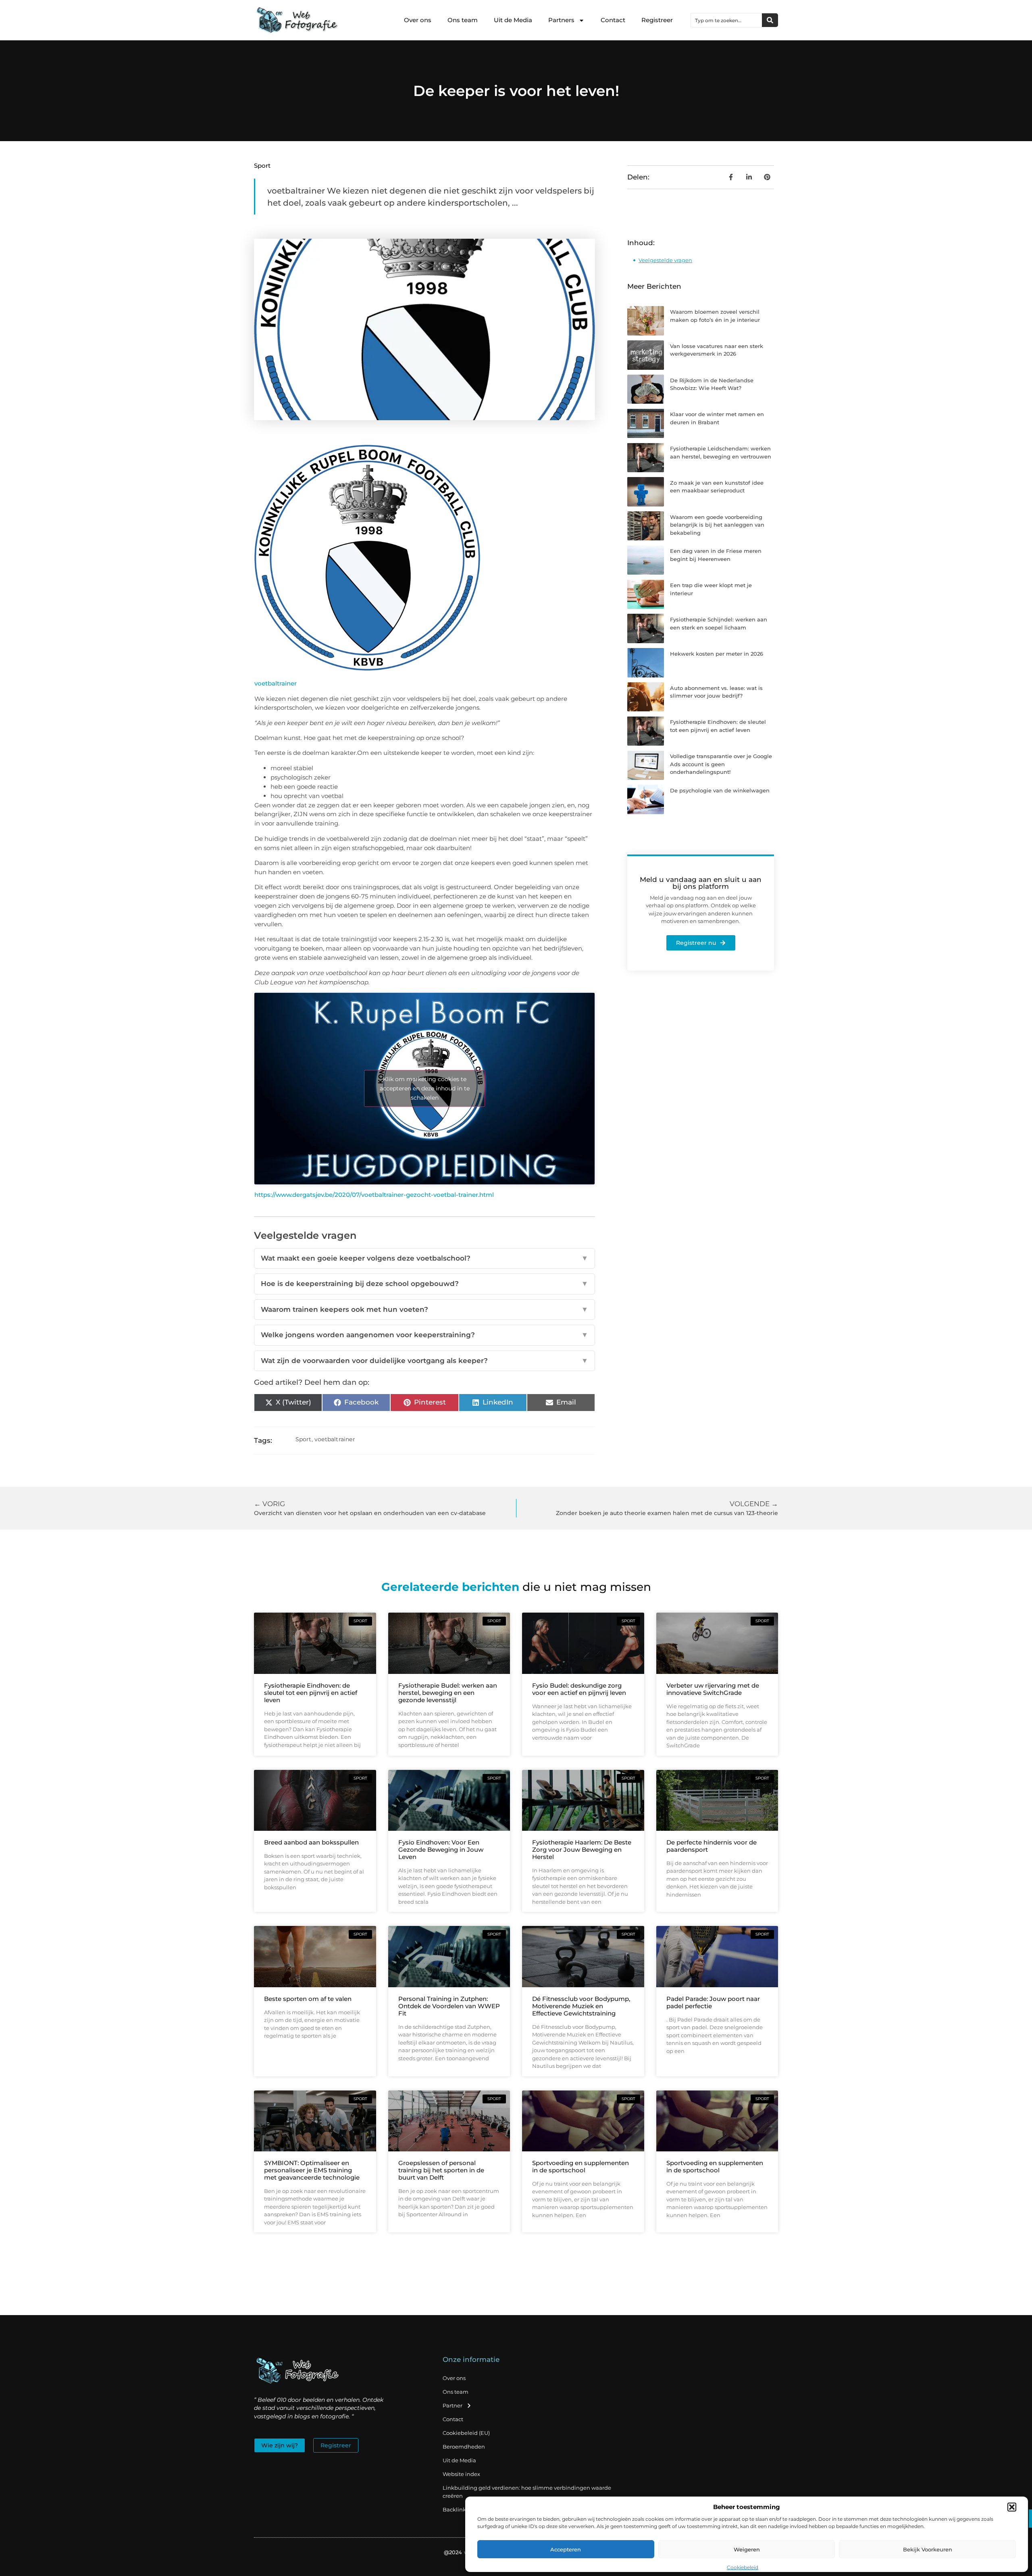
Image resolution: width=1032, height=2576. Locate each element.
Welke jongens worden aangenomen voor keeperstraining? (424, 1335)
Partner (453, 2405)
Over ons (418, 20)
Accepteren (566, 2549)
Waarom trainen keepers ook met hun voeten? (424, 1309)
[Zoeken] (770, 20)
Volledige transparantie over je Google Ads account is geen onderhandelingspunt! (721, 764)
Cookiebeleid (743, 2567)
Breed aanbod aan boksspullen (311, 1842)
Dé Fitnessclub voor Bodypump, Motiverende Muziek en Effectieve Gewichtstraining (581, 2006)
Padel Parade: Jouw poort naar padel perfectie (713, 2002)
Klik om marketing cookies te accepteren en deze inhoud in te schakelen (425, 1088)
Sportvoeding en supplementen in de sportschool (580, 2166)
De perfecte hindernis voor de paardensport (712, 1846)
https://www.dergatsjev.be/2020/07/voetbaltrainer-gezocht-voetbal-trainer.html (374, 1195)
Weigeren (747, 2549)
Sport (262, 166)
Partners (561, 20)
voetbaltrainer (276, 683)
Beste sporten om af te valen (308, 1999)
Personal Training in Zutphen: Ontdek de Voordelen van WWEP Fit (449, 2006)
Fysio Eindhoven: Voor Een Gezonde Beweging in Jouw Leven (441, 1850)
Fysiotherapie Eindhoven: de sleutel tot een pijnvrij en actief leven (311, 1693)
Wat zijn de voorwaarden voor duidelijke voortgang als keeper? (424, 1361)
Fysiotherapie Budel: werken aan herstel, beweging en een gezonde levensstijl (448, 1693)
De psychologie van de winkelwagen (720, 790)
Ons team (463, 20)
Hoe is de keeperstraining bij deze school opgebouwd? (424, 1284)
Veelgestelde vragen (665, 260)
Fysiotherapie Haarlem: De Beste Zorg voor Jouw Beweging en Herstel (582, 1850)
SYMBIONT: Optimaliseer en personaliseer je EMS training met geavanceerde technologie (312, 2170)
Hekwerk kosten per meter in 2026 (717, 654)
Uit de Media (513, 20)
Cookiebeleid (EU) (466, 2433)
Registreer (657, 20)
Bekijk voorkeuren (928, 2549)
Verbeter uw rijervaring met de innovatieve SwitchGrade (713, 1689)
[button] (1012, 2507)
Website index (461, 2474)
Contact (613, 20)
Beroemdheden (464, 2447)
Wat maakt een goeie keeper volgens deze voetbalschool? (424, 1258)
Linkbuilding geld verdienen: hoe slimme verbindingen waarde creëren (527, 2492)
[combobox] (726, 20)
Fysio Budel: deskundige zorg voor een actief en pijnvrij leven (579, 1689)
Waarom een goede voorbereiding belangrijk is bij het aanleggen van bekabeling (717, 525)
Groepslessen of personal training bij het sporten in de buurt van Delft (441, 2170)
